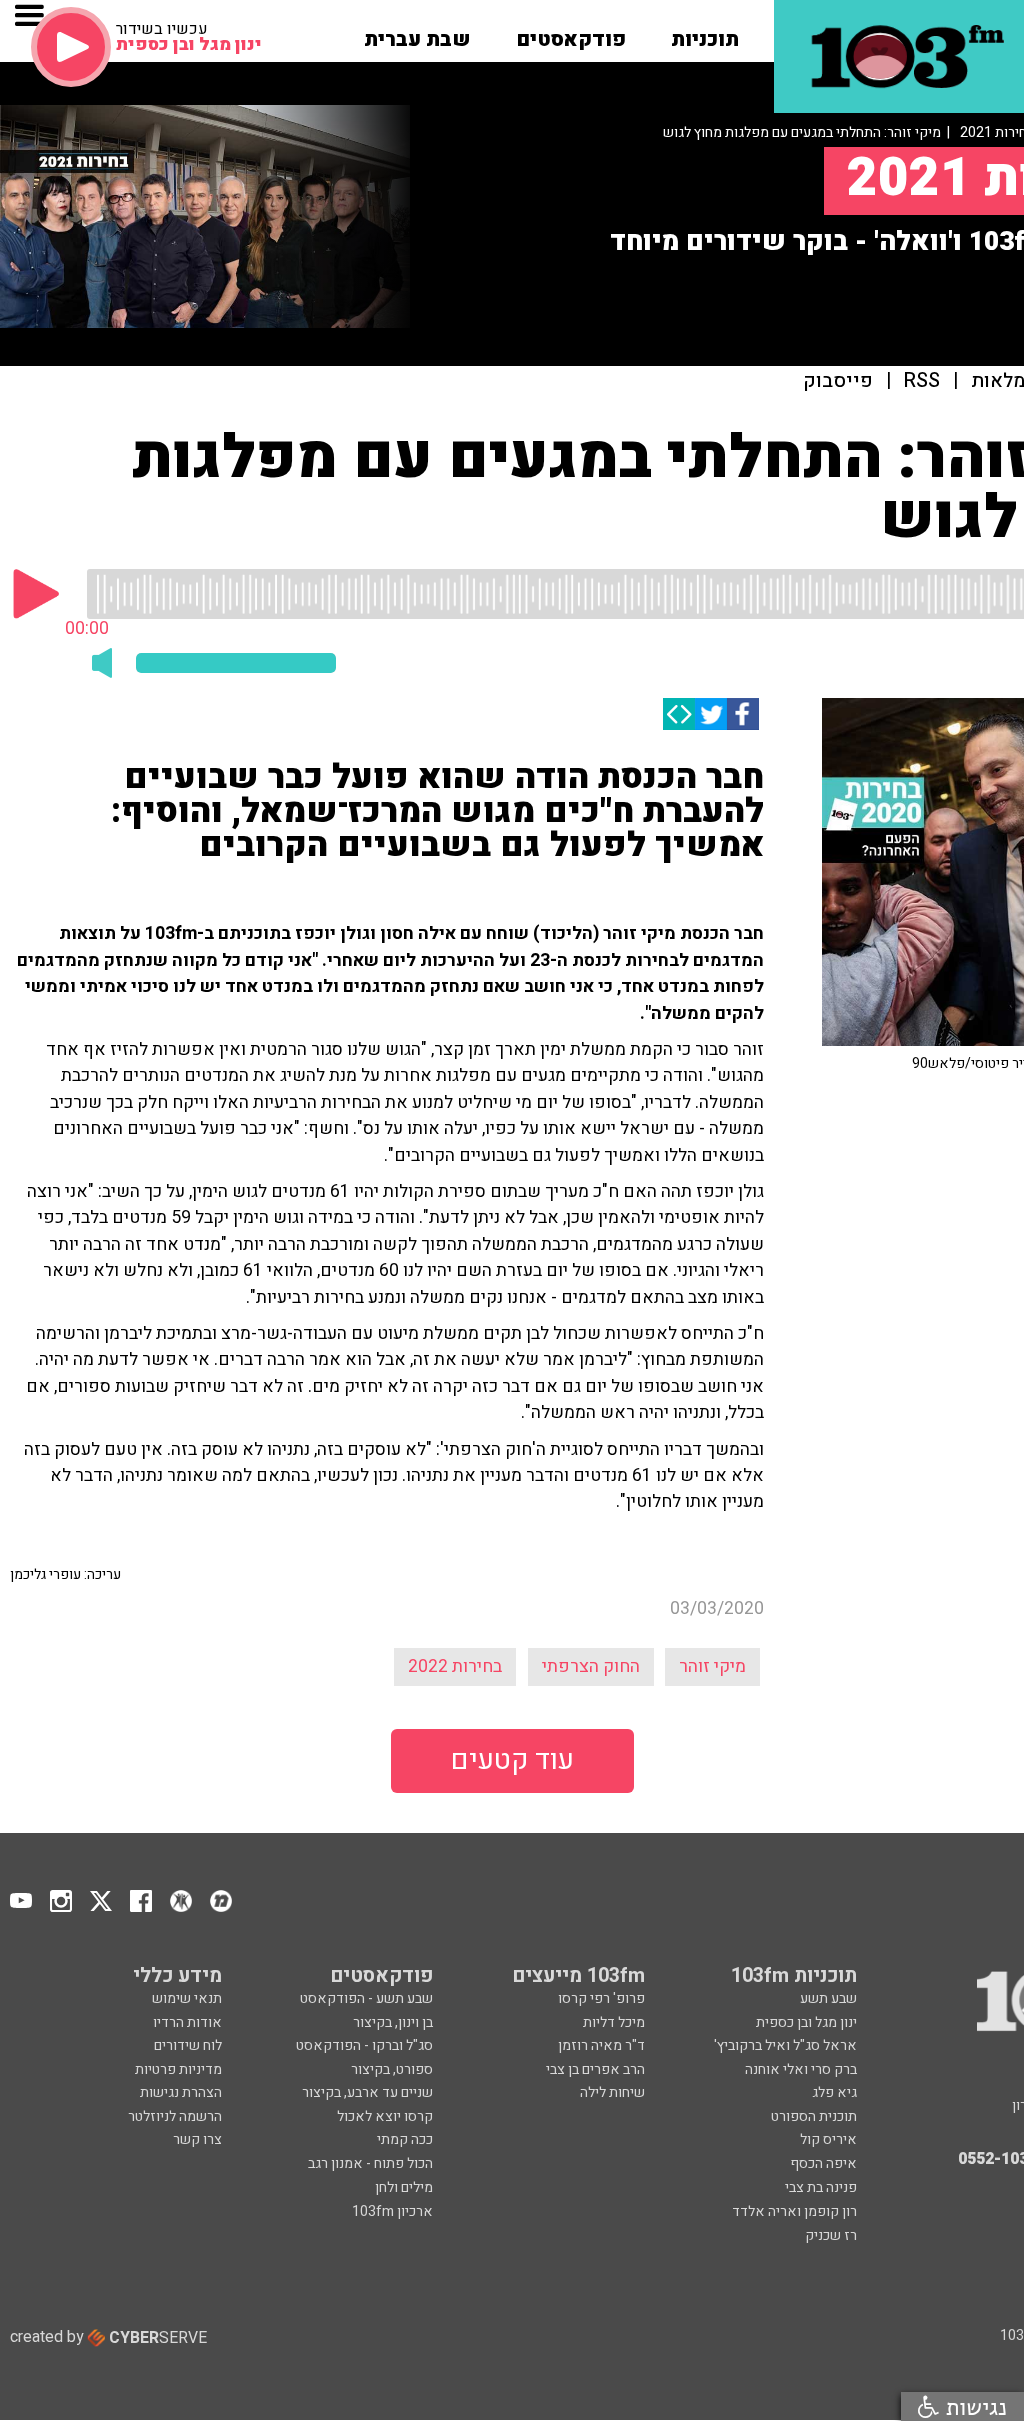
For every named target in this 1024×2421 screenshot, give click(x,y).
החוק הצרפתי (591, 1666)
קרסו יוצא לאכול (385, 2116)
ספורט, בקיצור (392, 2069)
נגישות (973, 2406)
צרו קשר (197, 2139)
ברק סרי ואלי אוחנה (801, 2069)
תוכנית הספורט (814, 2116)
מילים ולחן (404, 2187)
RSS (922, 381)
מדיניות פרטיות (178, 2069)
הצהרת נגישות (181, 2092)
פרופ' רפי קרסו (601, 1998)
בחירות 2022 (455, 1666)
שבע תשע (828, 1998)
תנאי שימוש (187, 1998)
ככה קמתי (405, 2139)
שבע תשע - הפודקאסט (366, 1998)
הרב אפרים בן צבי (595, 2069)
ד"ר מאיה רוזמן (601, 2045)
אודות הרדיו (187, 2022)
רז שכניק (831, 2235)
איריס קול (828, 2139)
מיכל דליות (614, 2022)
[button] (705, 33)
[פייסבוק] (743, 714)
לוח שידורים (188, 2045)
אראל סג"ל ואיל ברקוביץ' (785, 2045)
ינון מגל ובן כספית (806, 2022)
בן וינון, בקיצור (393, 2022)
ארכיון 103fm (392, 2211)
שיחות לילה (612, 2092)
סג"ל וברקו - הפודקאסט (364, 2045)
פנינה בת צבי (821, 2187)
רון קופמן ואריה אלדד (794, 2211)
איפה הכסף (823, 2163)
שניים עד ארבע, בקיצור (367, 2092)
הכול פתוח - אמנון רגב (370, 2163)
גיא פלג (834, 2092)
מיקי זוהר (712, 1666)
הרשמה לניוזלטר (175, 2116)
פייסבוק (838, 381)
